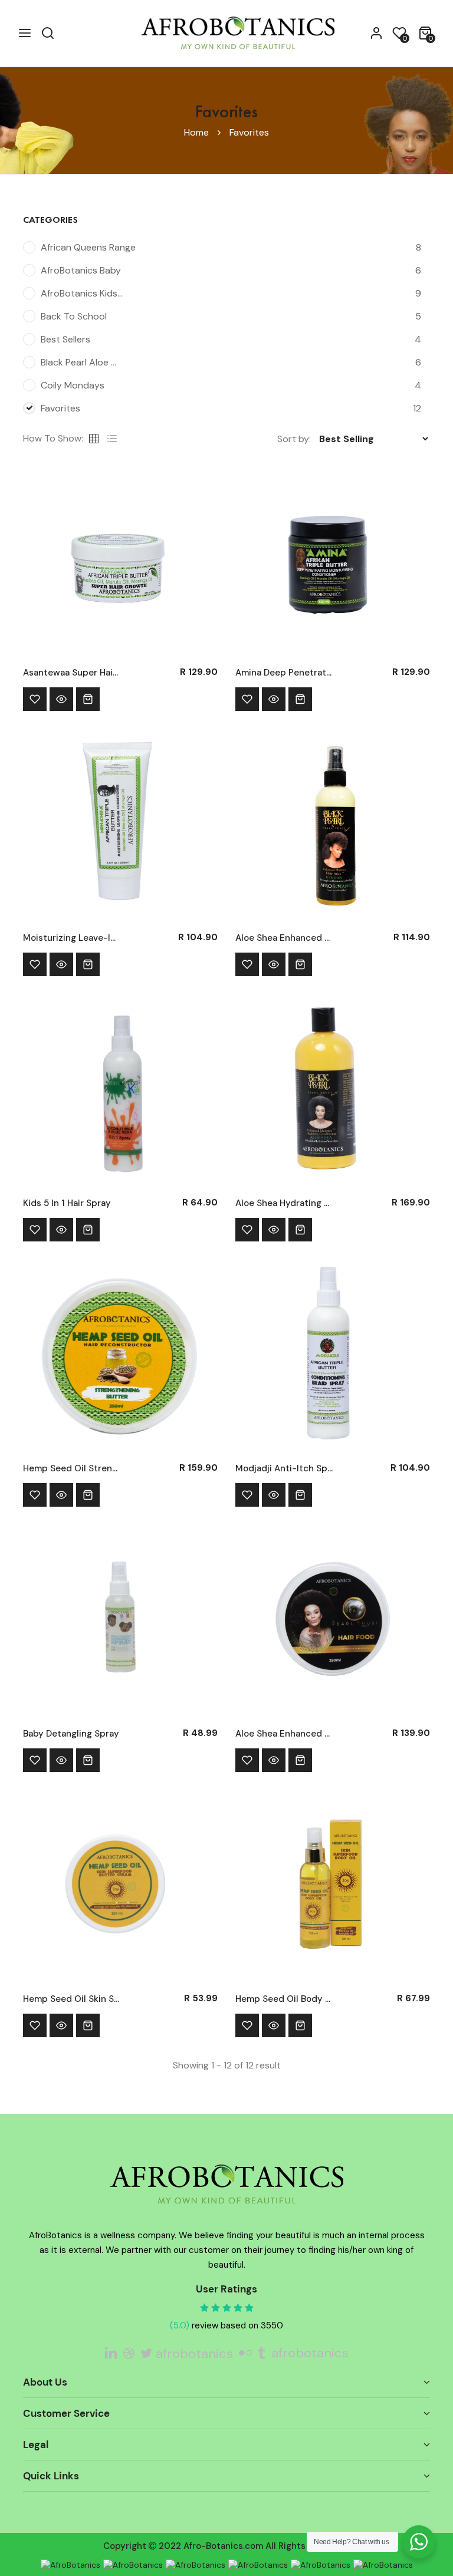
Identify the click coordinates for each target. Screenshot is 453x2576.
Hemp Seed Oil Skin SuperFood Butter (72, 1999)
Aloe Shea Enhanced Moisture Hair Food (284, 1734)
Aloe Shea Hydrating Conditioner (284, 1203)
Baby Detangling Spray (71, 1734)
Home (196, 132)
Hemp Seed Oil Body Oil (284, 1999)
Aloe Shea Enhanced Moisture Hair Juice (284, 938)
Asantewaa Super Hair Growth (72, 673)
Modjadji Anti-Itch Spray (284, 1468)
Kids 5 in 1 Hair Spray (67, 1203)
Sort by (293, 439)
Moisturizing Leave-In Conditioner (72, 938)
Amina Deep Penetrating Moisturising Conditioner (284, 673)
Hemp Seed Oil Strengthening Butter (72, 1468)
